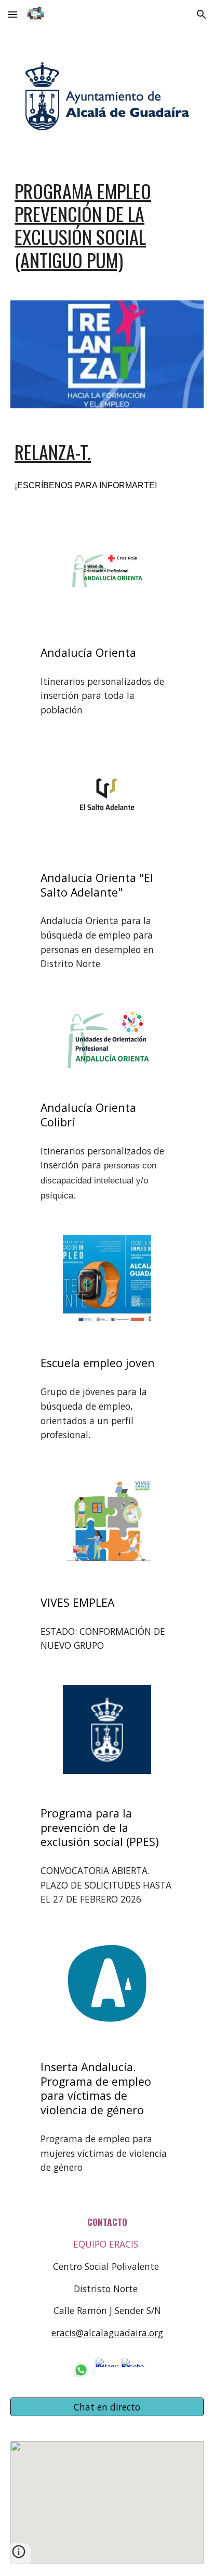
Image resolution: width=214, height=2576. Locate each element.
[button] (12, 14)
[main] (107, 225)
